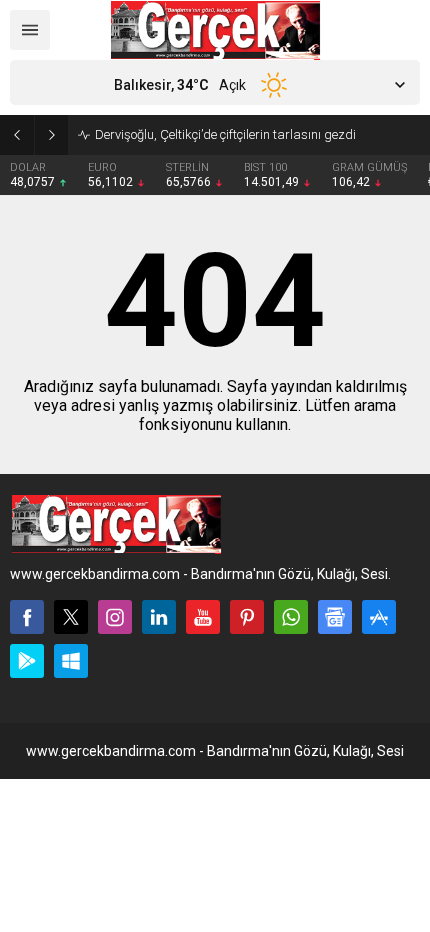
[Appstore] (379, 617)
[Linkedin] (159, 617)
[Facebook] (27, 617)
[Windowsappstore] (71, 661)
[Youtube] (203, 617)
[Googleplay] (27, 661)
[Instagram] (115, 617)
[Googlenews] (335, 617)
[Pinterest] (247, 617)
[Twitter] (71, 617)
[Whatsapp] (291, 617)
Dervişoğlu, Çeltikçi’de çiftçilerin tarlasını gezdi (225, 134)
